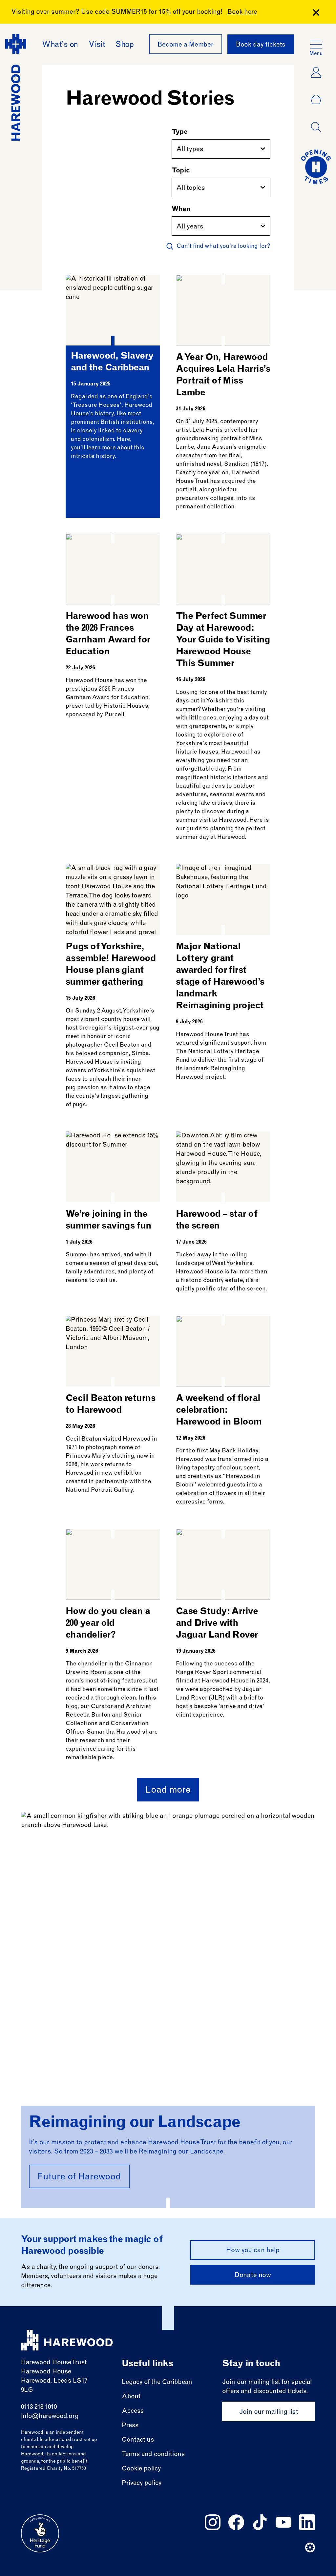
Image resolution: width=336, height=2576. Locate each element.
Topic (181, 171)
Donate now (253, 2276)
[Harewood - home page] (67, 2340)
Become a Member (186, 45)
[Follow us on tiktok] (260, 2522)
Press (130, 2426)
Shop (125, 45)
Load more (168, 1791)
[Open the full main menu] (316, 45)
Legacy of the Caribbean (157, 2382)
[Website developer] (310, 2547)
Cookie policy (141, 2469)
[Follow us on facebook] (236, 2522)
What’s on (60, 45)
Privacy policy (142, 2483)
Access (133, 2411)
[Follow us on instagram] (213, 2522)
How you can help (253, 2251)
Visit (97, 45)
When (181, 210)
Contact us (138, 2440)
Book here (242, 12)
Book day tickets (261, 45)
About (131, 2397)
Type (180, 132)
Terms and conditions (153, 2455)
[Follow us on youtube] (283, 2522)
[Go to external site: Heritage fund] (40, 2533)
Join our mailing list (269, 2412)
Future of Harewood (79, 2177)
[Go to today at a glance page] (316, 167)
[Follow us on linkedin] (307, 2522)
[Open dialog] (316, 127)
